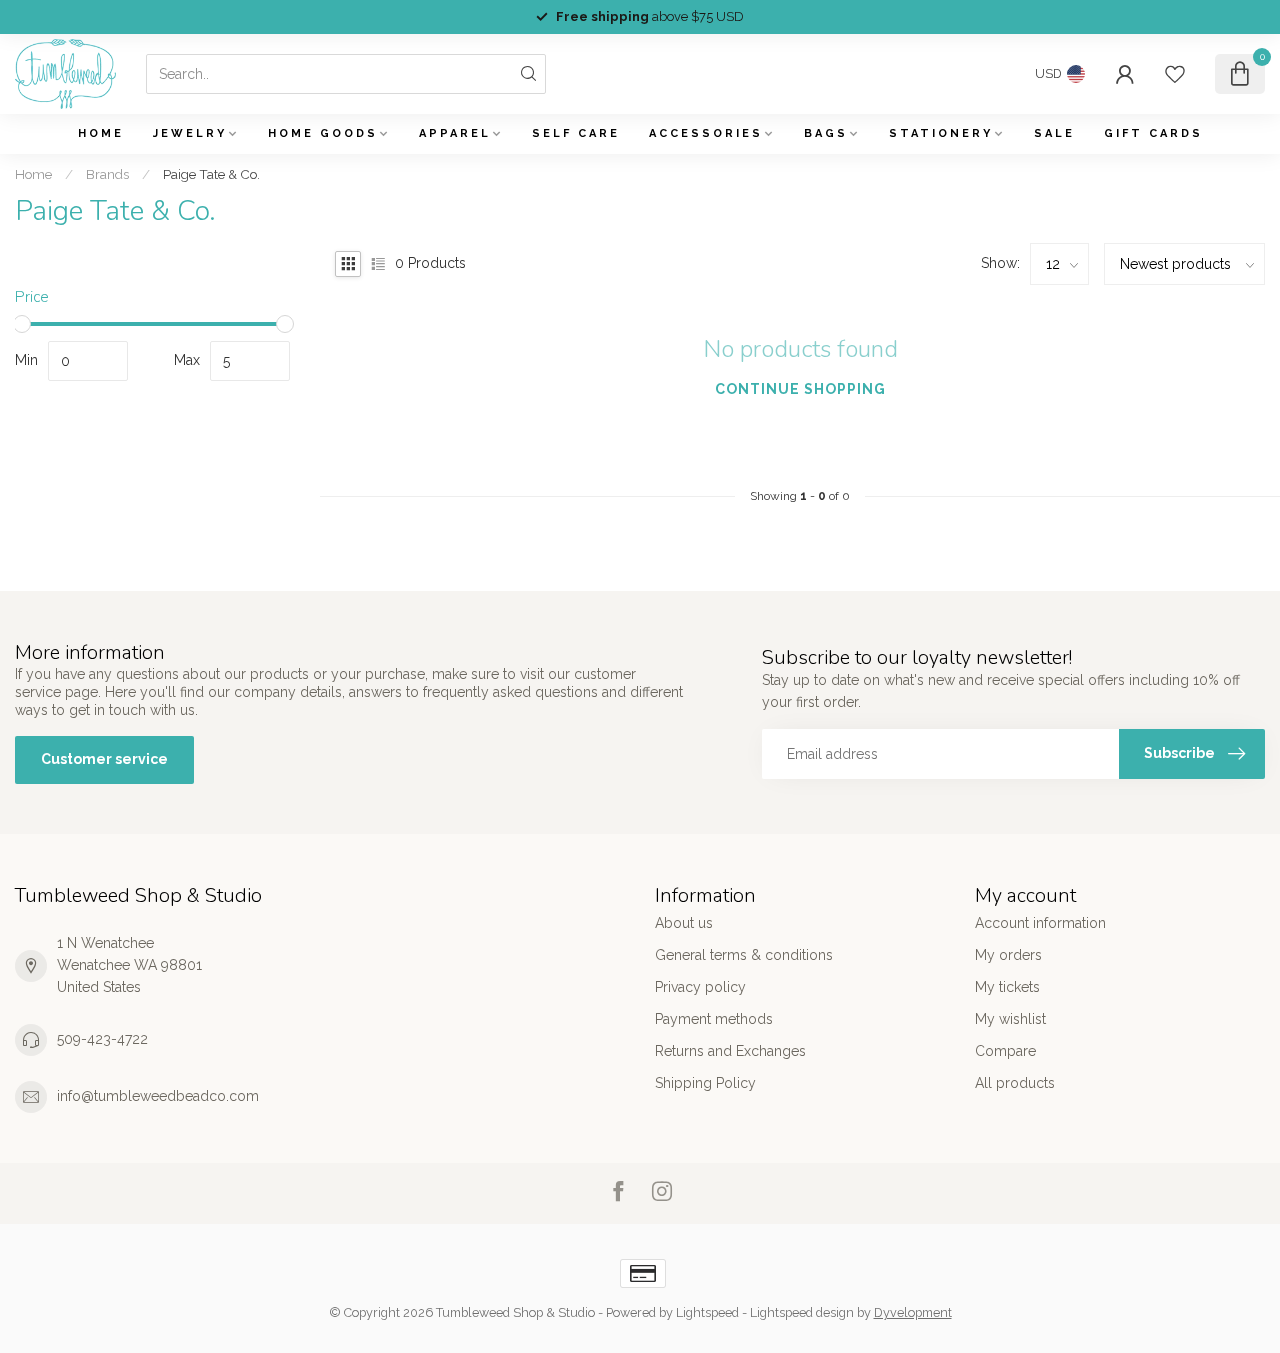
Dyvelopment (913, 1312)
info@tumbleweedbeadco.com (158, 1096)
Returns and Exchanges (730, 1051)
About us (684, 923)
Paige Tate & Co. (211, 174)
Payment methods (714, 1019)
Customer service (104, 759)
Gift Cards (1153, 133)
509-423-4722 (102, 1039)
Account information (1040, 923)
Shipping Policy (705, 1083)
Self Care (576, 133)
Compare (1005, 1051)
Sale (1054, 133)
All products (1015, 1083)
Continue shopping (800, 389)
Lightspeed (707, 1312)
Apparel (455, 133)
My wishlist (1010, 1019)
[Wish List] (1175, 74)
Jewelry (190, 133)
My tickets (1007, 987)
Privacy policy (700, 987)
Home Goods (323, 133)
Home (101, 133)
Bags (826, 133)
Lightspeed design (802, 1312)
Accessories (706, 133)
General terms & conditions (744, 955)
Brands (107, 174)
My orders (1008, 955)
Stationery (941, 133)
